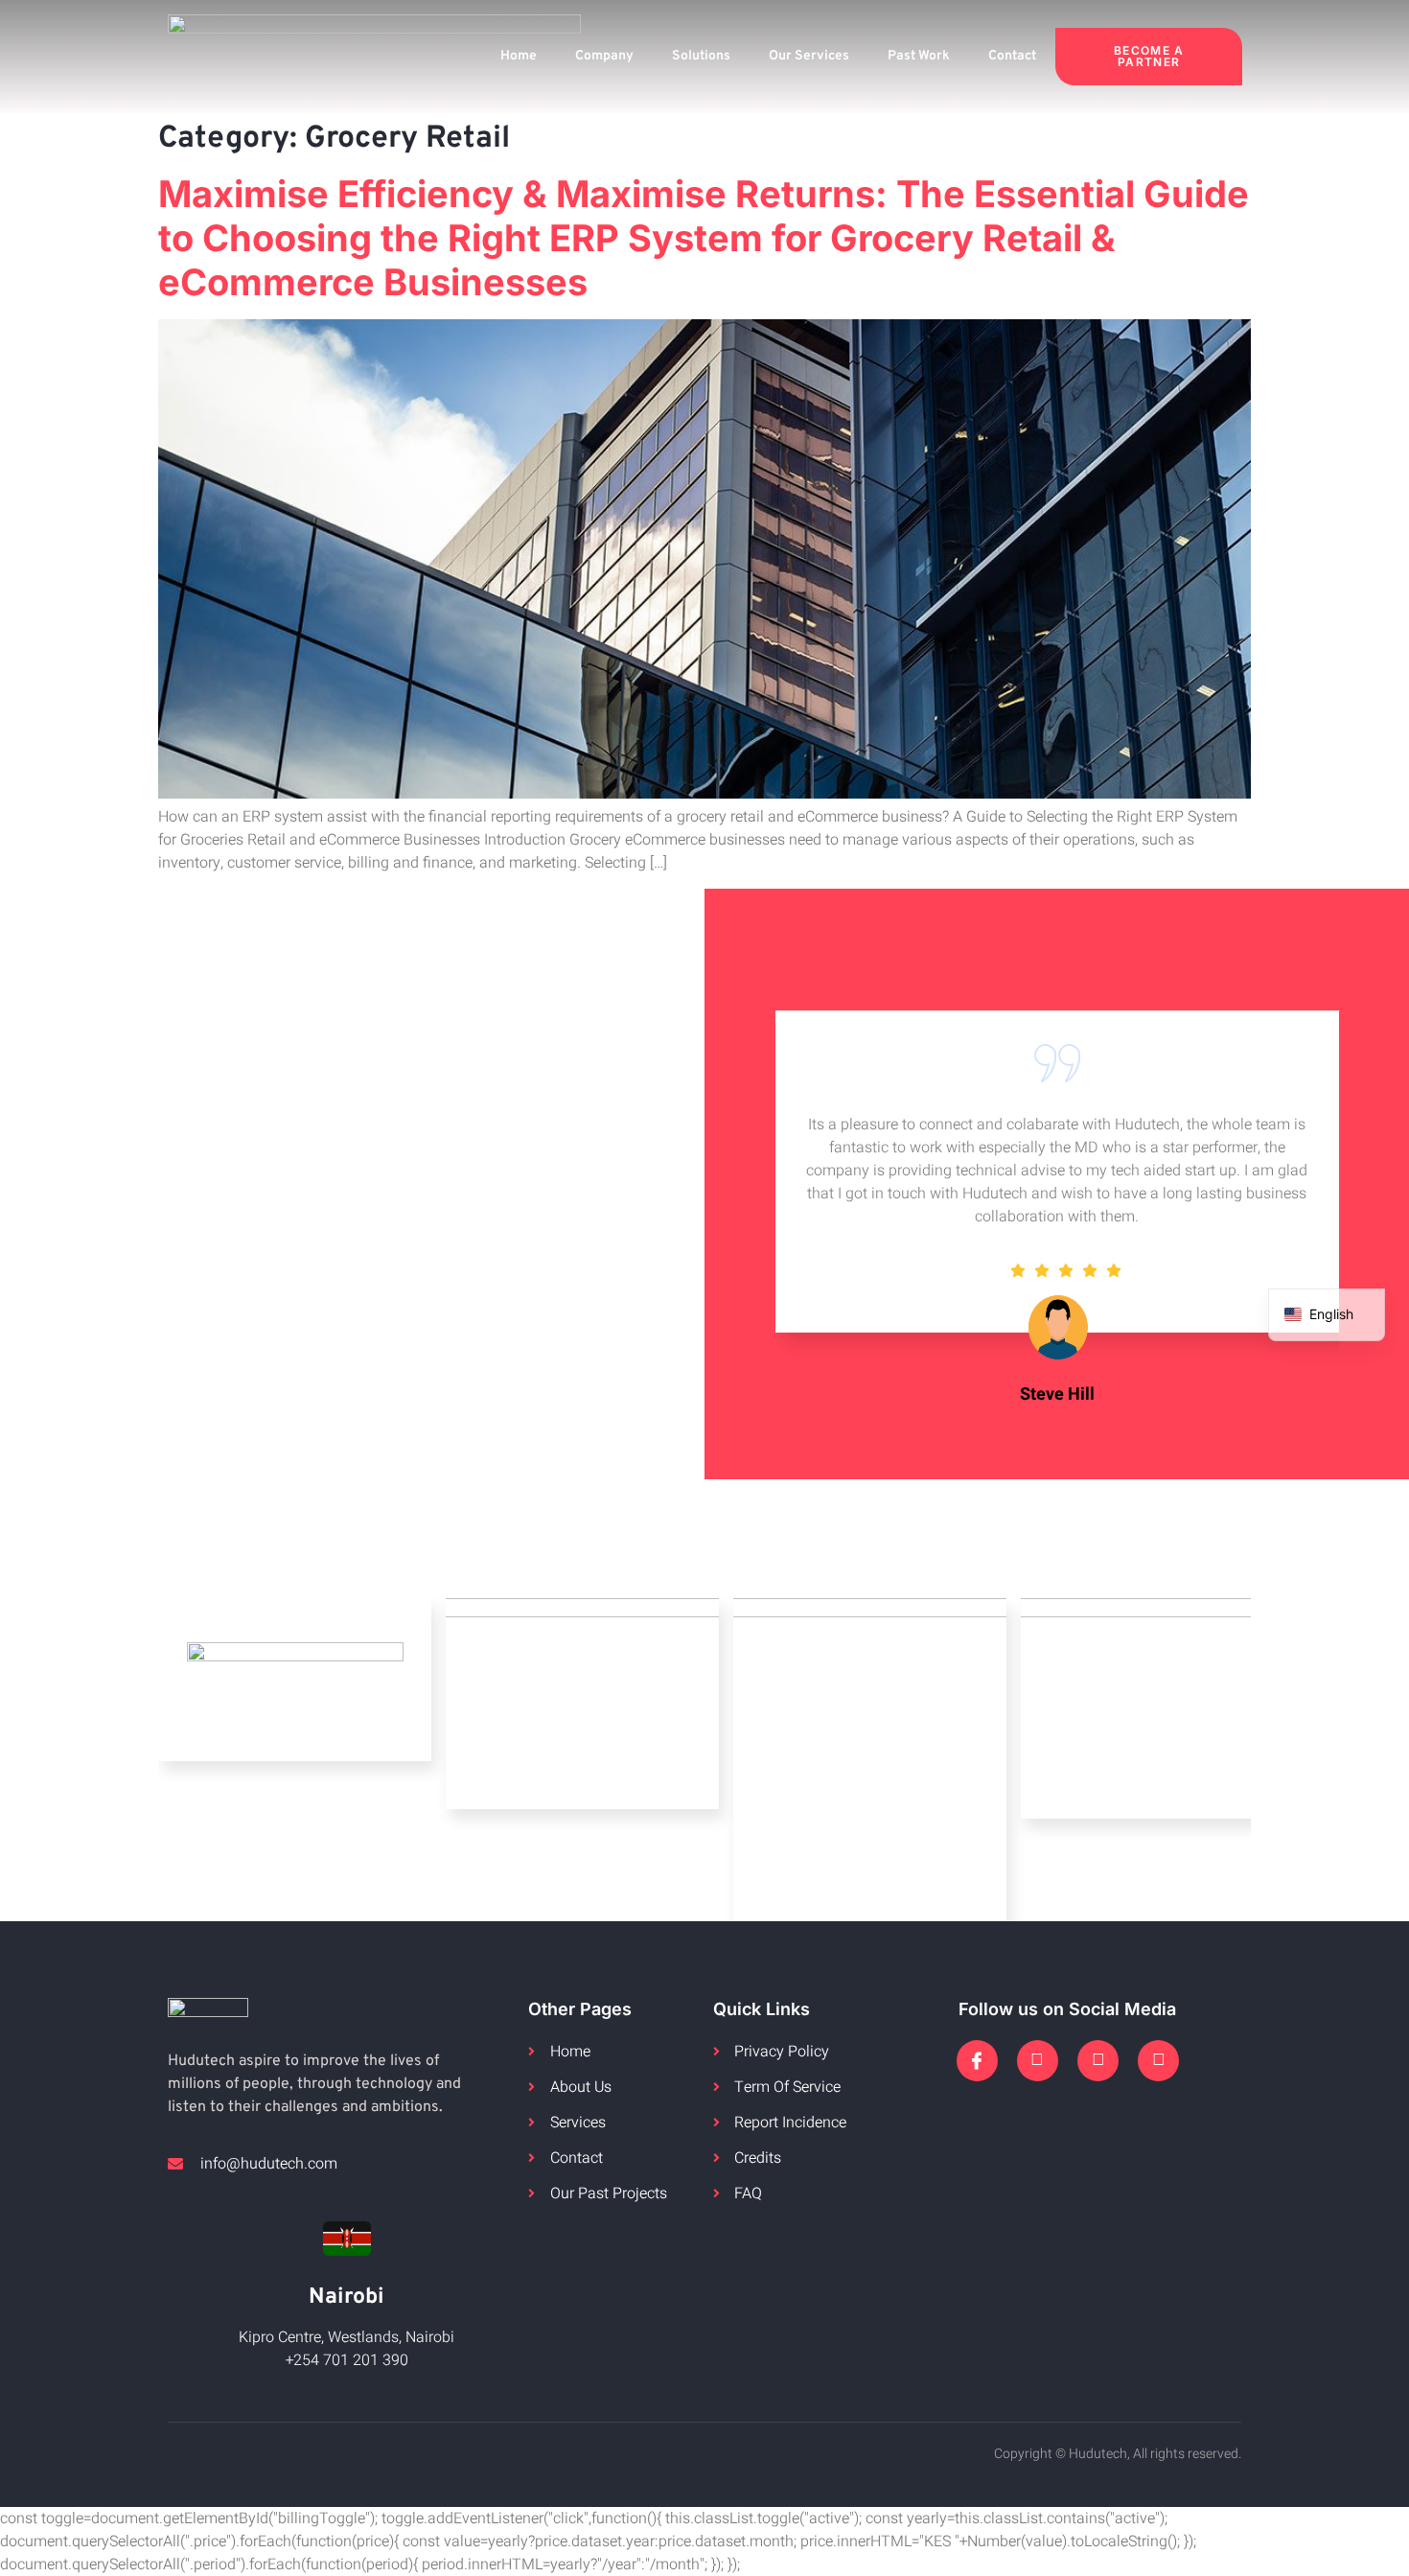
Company (604, 56)
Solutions (701, 56)
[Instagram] (1098, 2061)
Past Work (919, 56)
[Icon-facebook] (977, 2061)
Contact (1012, 56)
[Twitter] (1038, 2061)
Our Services (809, 56)
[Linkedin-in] (1158, 2061)
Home (519, 56)
